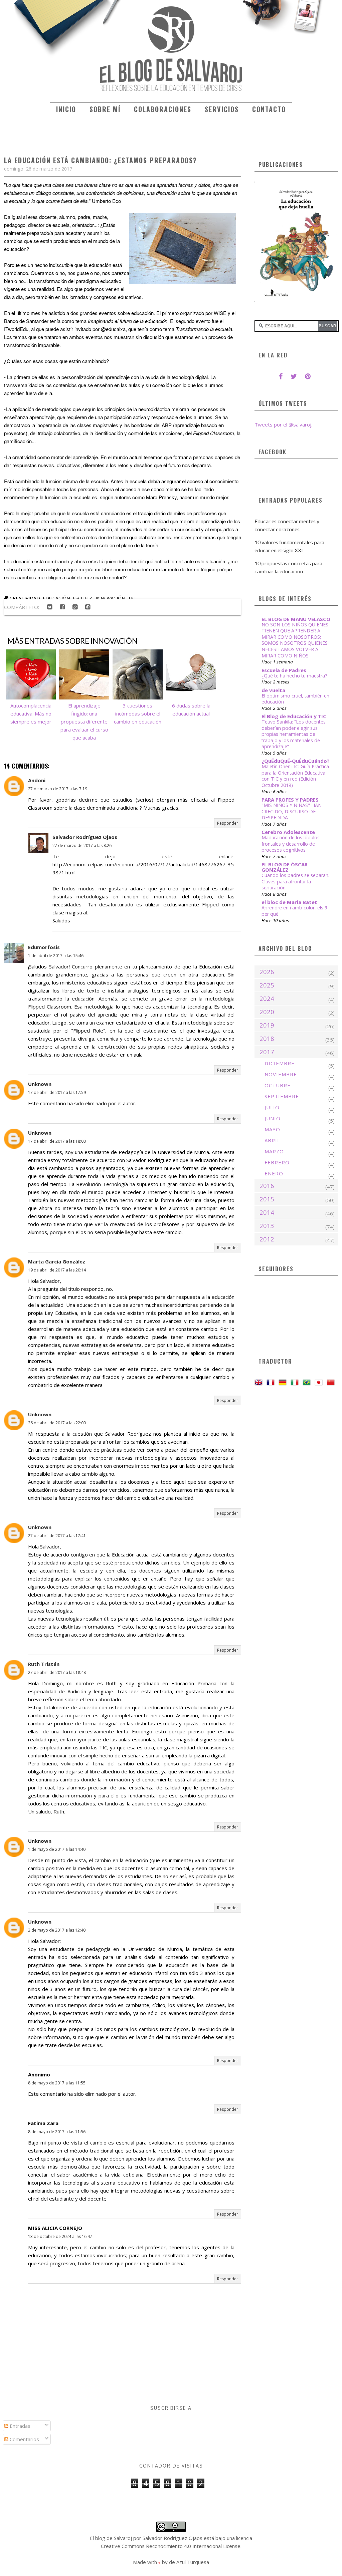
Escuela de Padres (284, 670)
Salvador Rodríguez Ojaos (85, 837)
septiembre (282, 1096)
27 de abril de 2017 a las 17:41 (57, 1536)
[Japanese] (320, 1382)
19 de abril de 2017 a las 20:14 (57, 1270)
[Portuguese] (308, 1382)
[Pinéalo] (88, 607)
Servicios (222, 109)
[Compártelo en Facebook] (62, 607)
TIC (132, 598)
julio (272, 1107)
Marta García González (57, 1261)
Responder (228, 823)
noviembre (281, 1074)
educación (56, 598)
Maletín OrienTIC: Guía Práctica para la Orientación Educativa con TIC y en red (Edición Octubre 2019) (295, 776)
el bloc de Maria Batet (289, 902)
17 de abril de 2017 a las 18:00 (57, 1141)
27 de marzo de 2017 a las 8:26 (82, 845)
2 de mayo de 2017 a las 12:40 (57, 1930)
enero (274, 1173)
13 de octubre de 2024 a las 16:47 (60, 2236)
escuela (83, 598)
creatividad (25, 598)
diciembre (280, 1063)
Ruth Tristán (44, 1664)
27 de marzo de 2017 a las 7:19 (58, 789)
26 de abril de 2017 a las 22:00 (57, 1423)
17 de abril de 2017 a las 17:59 (57, 1092)
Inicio (66, 109)
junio (273, 1118)
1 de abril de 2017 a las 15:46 (56, 956)
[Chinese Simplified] (332, 1382)
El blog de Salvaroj (111, 2538)
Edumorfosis (44, 947)
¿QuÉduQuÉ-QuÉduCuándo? (296, 761)
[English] (260, 1382)
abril (272, 1140)
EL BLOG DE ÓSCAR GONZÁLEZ (285, 867)
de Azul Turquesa (189, 2562)
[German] (284, 1382)
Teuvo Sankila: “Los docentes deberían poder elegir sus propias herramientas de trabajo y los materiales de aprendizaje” (294, 734)
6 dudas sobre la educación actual (191, 709)
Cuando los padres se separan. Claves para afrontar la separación (295, 881)
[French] (272, 1382)
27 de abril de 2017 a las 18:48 (57, 1672)
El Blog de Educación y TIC (294, 716)
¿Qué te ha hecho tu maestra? (294, 676)
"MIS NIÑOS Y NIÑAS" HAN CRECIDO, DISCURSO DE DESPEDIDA (292, 811)
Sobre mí (105, 109)
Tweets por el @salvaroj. (283, 424)
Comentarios (24, 2439)
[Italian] (296, 1382)
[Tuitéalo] (49, 607)
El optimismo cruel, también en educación (295, 699)
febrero (277, 1162)
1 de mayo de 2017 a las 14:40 (57, 1849)
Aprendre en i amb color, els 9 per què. (294, 911)
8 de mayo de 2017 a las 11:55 (57, 2083)
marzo (274, 1151)
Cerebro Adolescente (288, 832)
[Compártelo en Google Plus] (75, 607)
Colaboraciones (163, 109)
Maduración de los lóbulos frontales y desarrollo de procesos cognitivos (291, 844)
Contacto (269, 109)
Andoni (37, 780)
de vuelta (273, 690)
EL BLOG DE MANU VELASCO (296, 619)
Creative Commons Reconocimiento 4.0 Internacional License (171, 2546)
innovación (110, 598)
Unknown (40, 1084)
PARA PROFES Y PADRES (290, 800)
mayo (272, 1129)
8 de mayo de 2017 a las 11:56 (57, 2132)
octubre (278, 1085)
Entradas (19, 2426)
